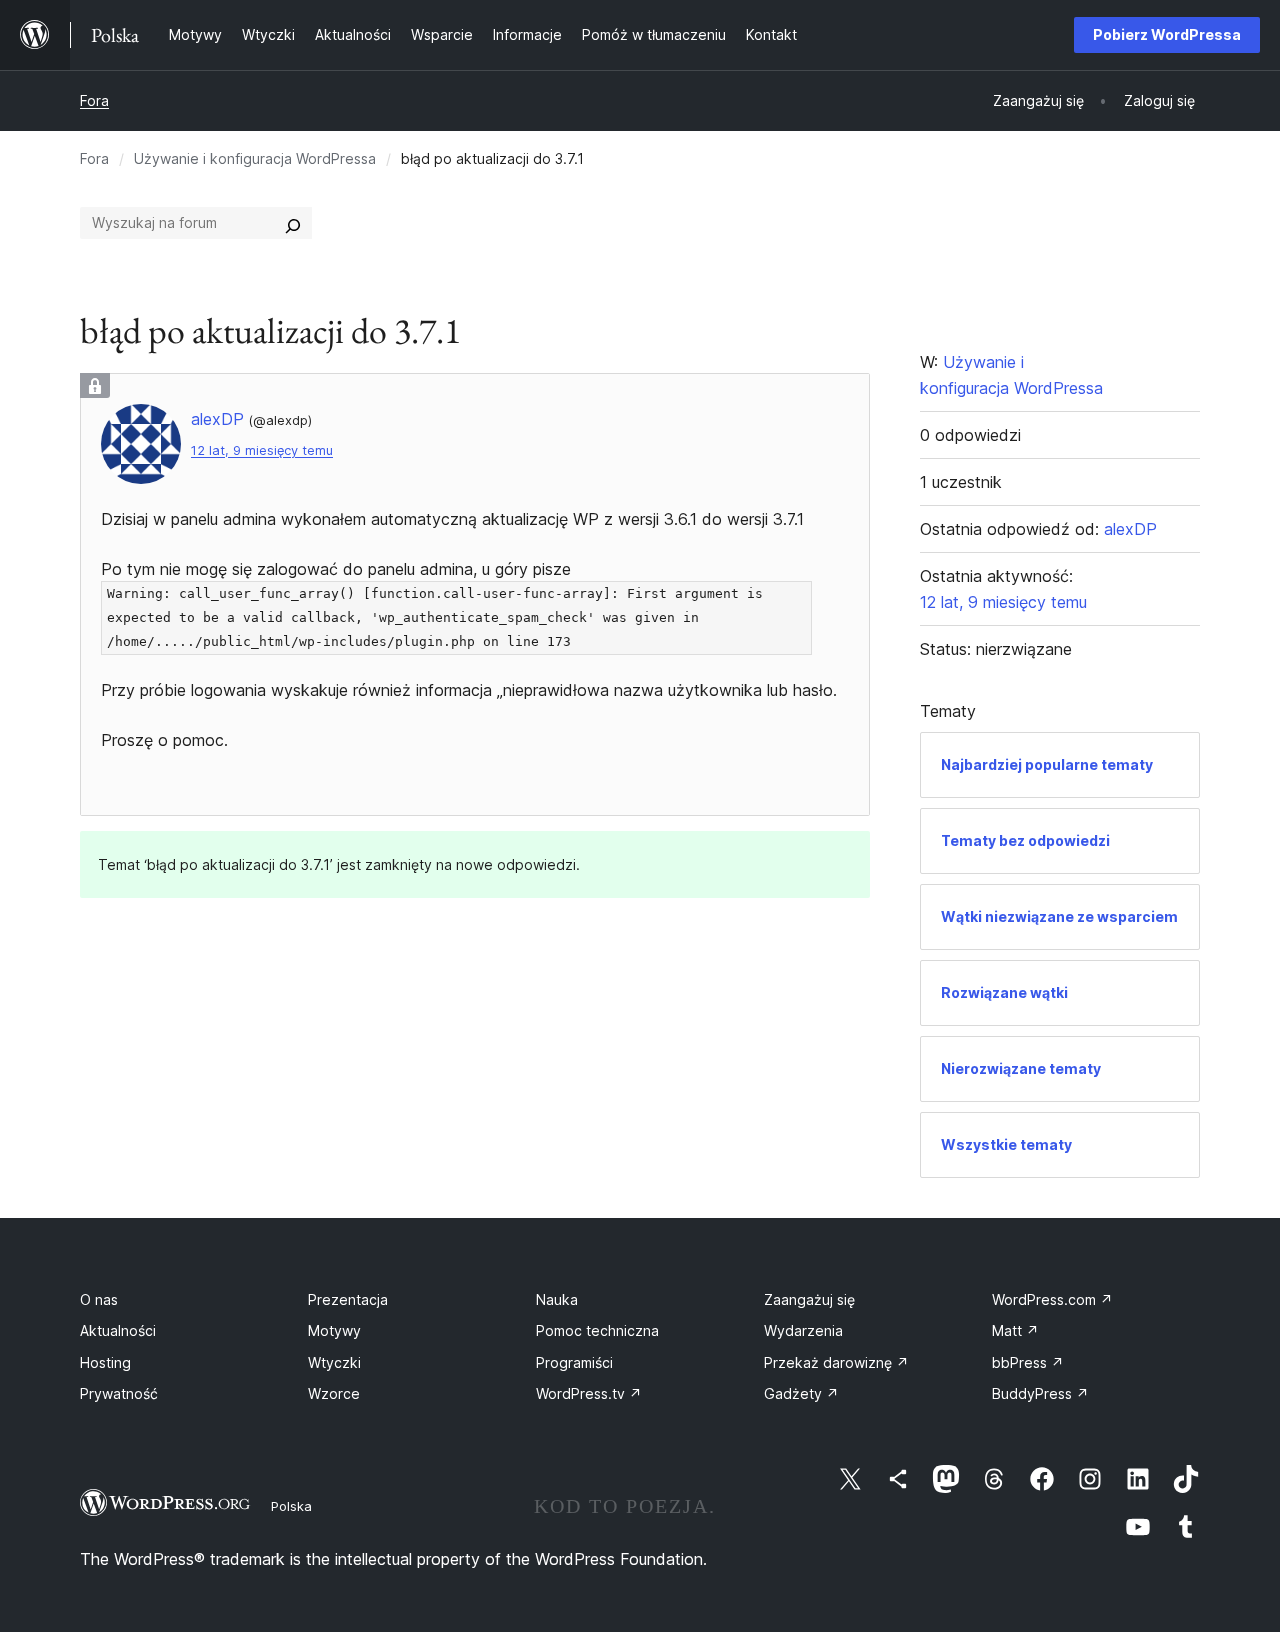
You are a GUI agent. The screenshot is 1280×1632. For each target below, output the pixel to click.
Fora (94, 100)
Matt (1015, 1330)
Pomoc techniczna (597, 1330)
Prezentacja (348, 1299)
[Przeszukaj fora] (293, 223)
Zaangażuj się (809, 1299)
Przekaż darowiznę (836, 1362)
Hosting (105, 1362)
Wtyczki (334, 1362)
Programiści (574, 1362)
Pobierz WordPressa (1167, 34)
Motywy (334, 1330)
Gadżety (801, 1393)
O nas (99, 1299)
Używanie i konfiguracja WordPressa (255, 158)
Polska (291, 1506)
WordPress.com (1052, 1299)
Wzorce (334, 1393)
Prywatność (119, 1393)
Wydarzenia (803, 1330)
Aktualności (118, 1330)
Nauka (557, 1299)
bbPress (1028, 1362)
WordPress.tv (589, 1393)
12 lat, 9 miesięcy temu (262, 450)
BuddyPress (1040, 1393)
